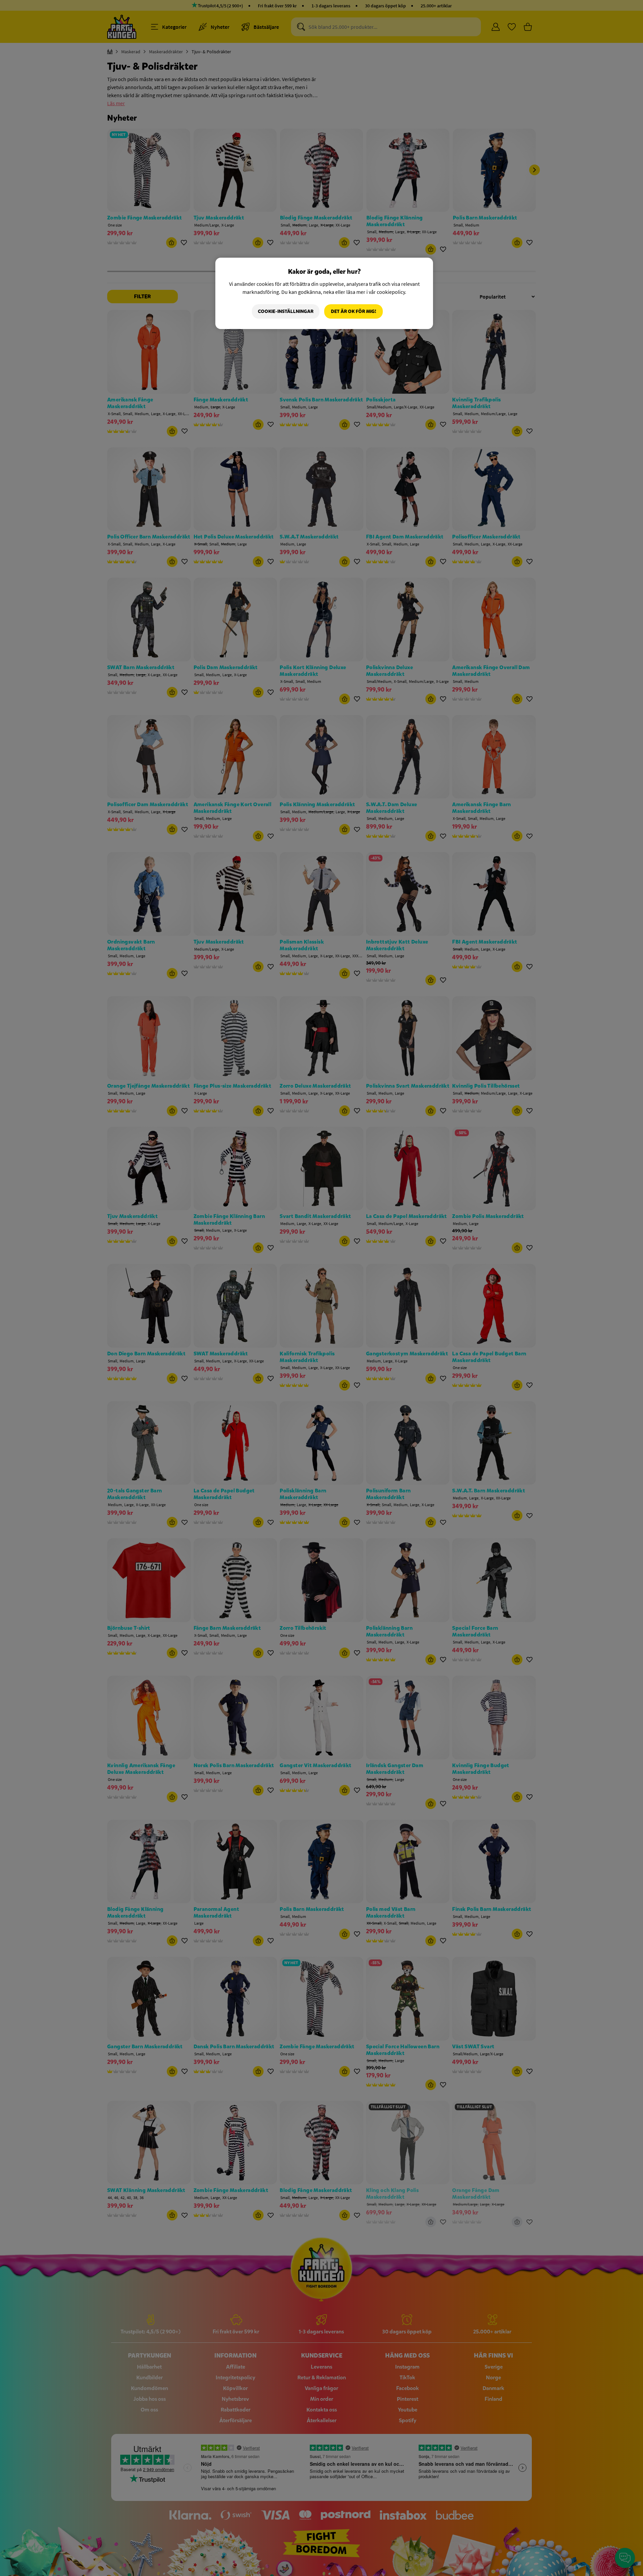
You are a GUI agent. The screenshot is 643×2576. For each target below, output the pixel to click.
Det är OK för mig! (353, 311)
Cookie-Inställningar (286, 311)
